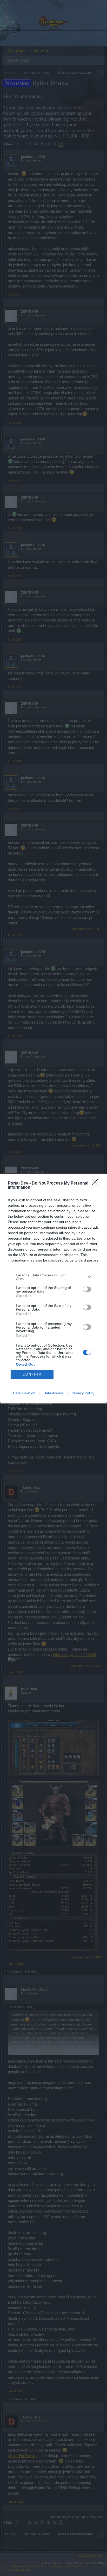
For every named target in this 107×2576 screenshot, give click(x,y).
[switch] (87, 1289)
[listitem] (53, 1277)
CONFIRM (32, 1374)
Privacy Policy (83, 1393)
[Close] (97, 1184)
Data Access (53, 1393)
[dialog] (53, 1288)
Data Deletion (24, 1393)
